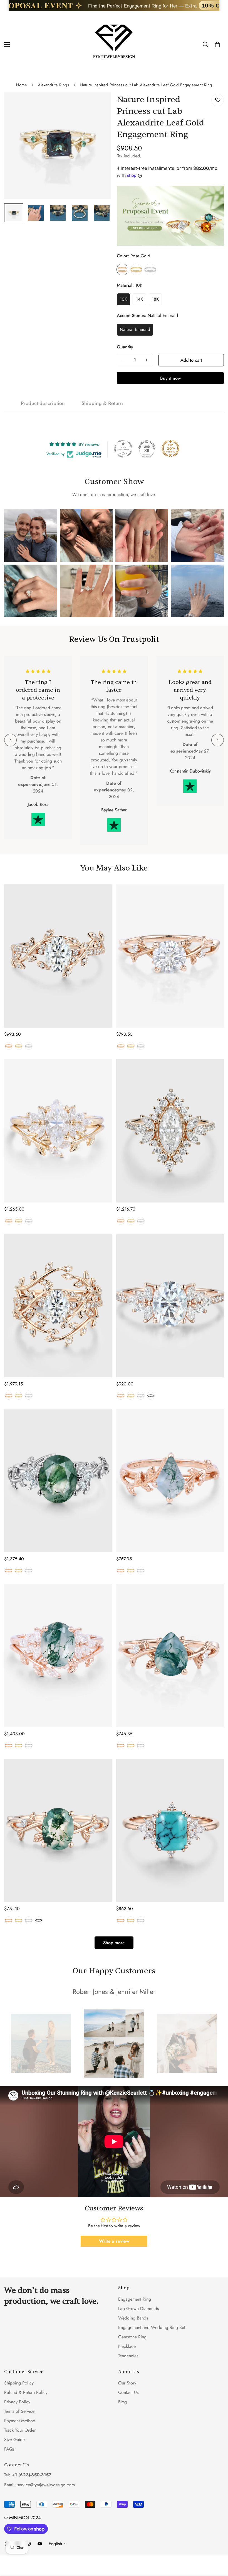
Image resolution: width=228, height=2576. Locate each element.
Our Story (127, 2383)
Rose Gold (122, 270)
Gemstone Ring (132, 2337)
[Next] (218, 740)
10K (123, 299)
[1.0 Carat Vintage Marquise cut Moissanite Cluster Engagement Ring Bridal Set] (58, 1131)
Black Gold (151, 1396)
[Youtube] (40, 2544)
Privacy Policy (17, 2402)
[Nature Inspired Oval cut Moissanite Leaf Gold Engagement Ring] (58, 956)
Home (22, 85)
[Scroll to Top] (217, 2546)
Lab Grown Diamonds (138, 2309)
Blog (122, 2402)
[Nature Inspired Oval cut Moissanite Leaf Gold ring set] (58, 1306)
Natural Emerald (135, 329)
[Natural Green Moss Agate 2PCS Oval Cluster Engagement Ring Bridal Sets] (58, 1656)
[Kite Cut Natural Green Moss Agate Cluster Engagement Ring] (170, 1481)
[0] (217, 44)
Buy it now (170, 378)
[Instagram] (29, 2544)
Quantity (125, 347)
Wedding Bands (133, 2318)
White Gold (150, 270)
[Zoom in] (99, 104)
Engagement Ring (135, 2299)
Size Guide (14, 2440)
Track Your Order (20, 2430)
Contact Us (128, 2392)
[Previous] (10, 740)
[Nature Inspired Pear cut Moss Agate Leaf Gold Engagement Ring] (170, 1656)
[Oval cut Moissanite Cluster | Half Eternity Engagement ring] (170, 1306)
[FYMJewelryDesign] (114, 44)
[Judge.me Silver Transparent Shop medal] (123, 449)
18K (155, 299)
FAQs (9, 2449)
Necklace (127, 2346)
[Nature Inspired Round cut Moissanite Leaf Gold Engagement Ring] (170, 956)
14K (139, 299)
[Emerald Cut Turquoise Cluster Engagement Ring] (170, 1830)
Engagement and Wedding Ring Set (152, 2327)
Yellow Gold (136, 270)
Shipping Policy (19, 2383)
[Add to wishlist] (218, 100)
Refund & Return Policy (26, 2392)
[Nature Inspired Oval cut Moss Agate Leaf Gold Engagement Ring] (58, 1830)
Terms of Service (19, 2411)
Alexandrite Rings (53, 85)
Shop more (114, 1943)
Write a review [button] (114, 2241)
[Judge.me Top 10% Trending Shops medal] (170, 449)
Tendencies (128, 2356)
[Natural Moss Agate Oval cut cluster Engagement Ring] (58, 1481)
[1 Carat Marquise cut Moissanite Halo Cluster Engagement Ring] (170, 1131)
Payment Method (20, 2421)
